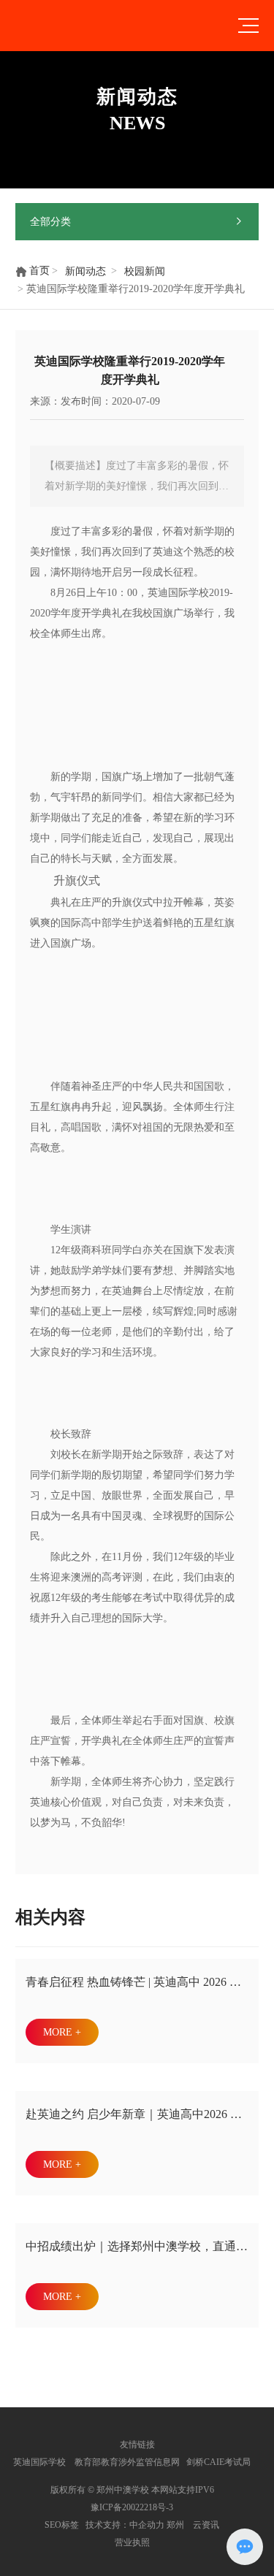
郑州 (175, 2525)
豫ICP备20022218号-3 (132, 2507)
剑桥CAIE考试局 (220, 2462)
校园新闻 (145, 271)
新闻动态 (85, 271)
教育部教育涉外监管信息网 (126, 2462)
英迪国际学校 (39, 2462)
